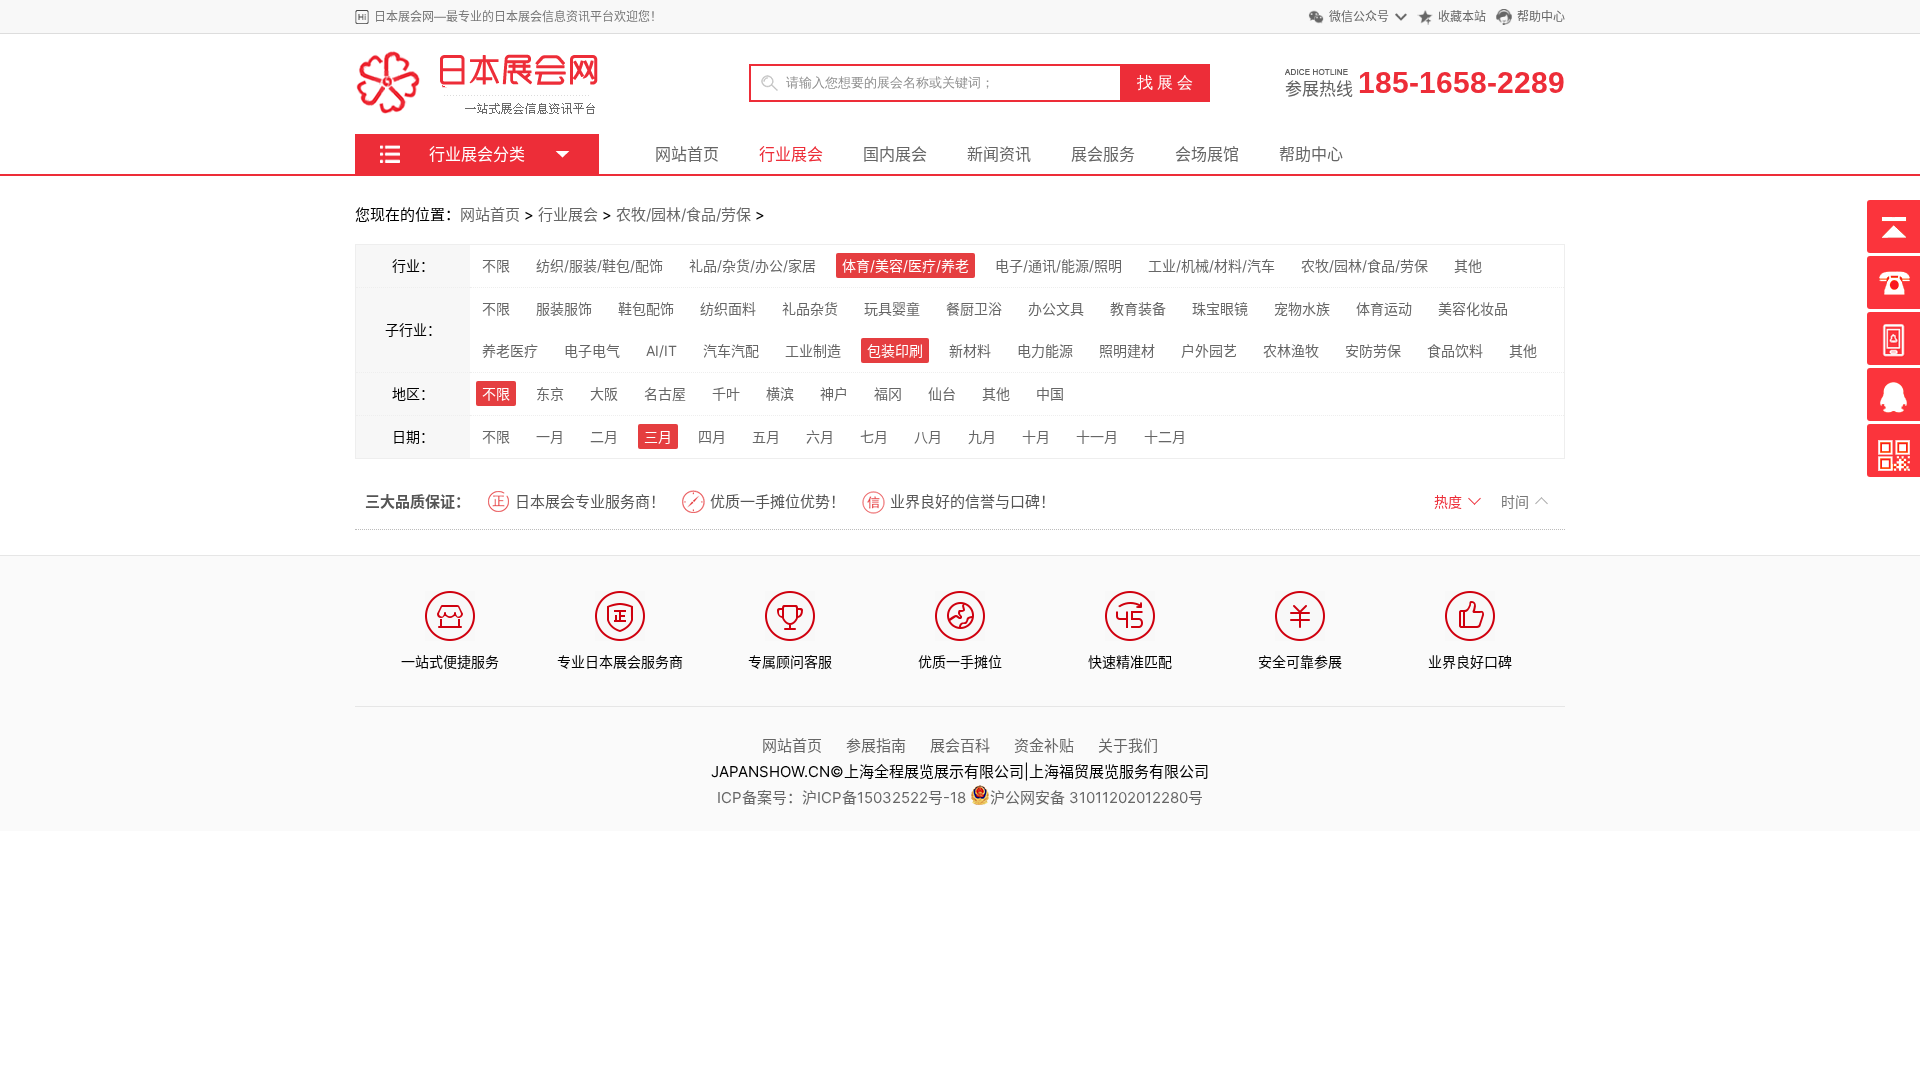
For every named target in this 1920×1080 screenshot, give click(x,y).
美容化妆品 (1473, 308)
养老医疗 (510, 350)
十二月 (1165, 436)
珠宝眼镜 (1220, 308)
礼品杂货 (810, 308)
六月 (820, 436)
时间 (1517, 501)
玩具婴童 (892, 308)
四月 (712, 436)
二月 (604, 436)
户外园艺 (1209, 350)
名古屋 (665, 393)
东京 (550, 393)
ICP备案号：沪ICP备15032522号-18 (841, 797)
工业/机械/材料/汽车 (1211, 265)
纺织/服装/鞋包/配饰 (599, 265)
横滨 (780, 393)
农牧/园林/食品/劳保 (683, 214)
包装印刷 (895, 350)
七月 (874, 436)
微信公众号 (1359, 16)
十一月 (1097, 436)
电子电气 (592, 350)
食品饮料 (1455, 350)
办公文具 (1056, 308)
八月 (928, 436)
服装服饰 (564, 308)
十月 (1036, 436)
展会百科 (960, 745)
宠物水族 (1302, 308)
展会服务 (1103, 154)
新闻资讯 (999, 154)
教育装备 (1138, 308)
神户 (834, 393)
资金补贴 (1044, 745)
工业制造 (813, 350)
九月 (982, 436)
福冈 (888, 393)
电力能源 (1045, 350)
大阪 (604, 393)
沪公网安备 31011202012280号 (1096, 797)
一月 (550, 436)
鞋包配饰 (646, 308)
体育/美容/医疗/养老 (905, 265)
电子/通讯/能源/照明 (1058, 265)
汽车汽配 (731, 350)
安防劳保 (1373, 350)
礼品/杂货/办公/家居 (752, 265)
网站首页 (687, 154)
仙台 (942, 393)
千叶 (726, 393)
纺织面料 (728, 308)
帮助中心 (1541, 16)
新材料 (970, 350)
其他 (1468, 265)
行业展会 (791, 154)
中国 (1050, 393)
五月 (766, 436)
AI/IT (661, 350)
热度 (1450, 501)
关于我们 (1128, 745)
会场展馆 (1207, 154)
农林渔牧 (1291, 350)
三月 (658, 436)
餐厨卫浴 (974, 308)
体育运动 (1384, 308)
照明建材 (1127, 350)
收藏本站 (1462, 16)
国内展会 (895, 154)
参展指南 (876, 745)
